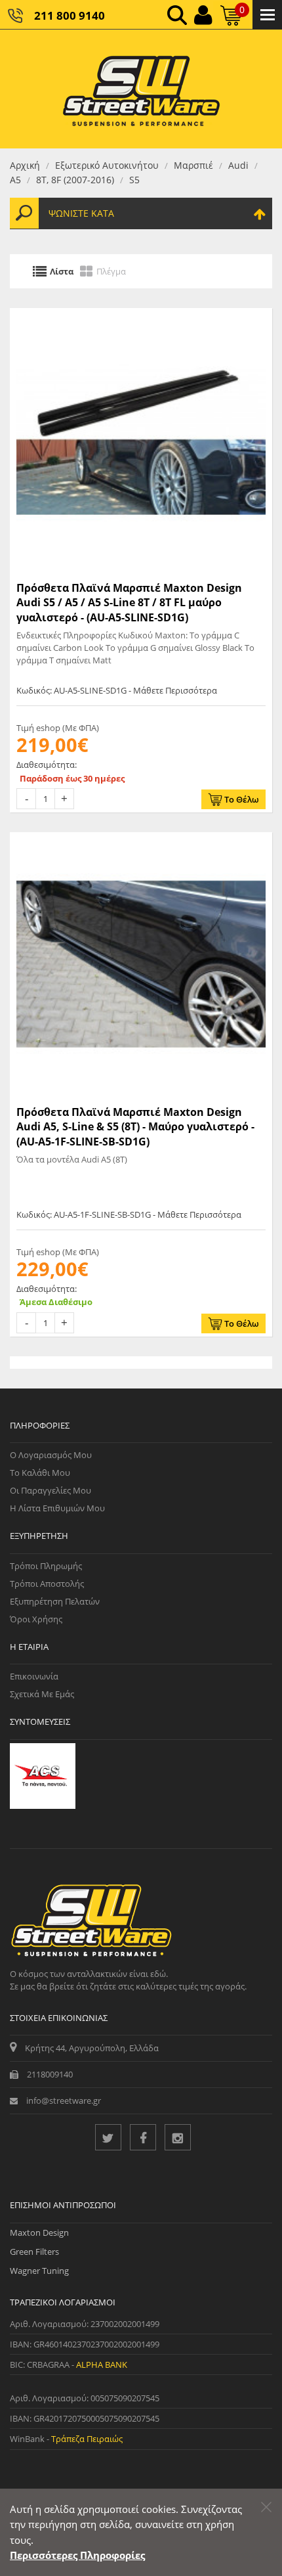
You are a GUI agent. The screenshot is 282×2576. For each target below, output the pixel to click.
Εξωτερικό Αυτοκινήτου (107, 165)
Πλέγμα (111, 271)
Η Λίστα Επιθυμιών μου (57, 1508)
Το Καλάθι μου (40, 1473)
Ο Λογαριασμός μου (51, 1455)
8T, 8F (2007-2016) (75, 180)
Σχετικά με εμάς (42, 1694)
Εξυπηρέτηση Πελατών (55, 1601)
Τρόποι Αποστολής (47, 1584)
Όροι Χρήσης (36, 1619)
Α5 (15, 180)
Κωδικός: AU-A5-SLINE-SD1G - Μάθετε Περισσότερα (117, 690)
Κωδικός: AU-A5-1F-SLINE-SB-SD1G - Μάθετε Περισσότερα (129, 1214)
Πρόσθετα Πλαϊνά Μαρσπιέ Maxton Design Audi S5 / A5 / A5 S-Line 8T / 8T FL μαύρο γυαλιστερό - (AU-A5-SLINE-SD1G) (129, 603)
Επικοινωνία (34, 1676)
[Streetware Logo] (141, 89)
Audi (238, 165)
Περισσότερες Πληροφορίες (77, 2555)
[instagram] (178, 2137)
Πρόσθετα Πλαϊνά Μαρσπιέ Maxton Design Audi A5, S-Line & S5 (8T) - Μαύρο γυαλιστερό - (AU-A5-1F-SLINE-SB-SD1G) (135, 1127)
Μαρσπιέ (193, 165)
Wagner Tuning (39, 2271)
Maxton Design (39, 2232)
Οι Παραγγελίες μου (50, 1490)
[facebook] (143, 2137)
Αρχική (25, 165)
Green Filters (34, 2252)
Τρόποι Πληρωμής (46, 1566)
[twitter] (108, 2137)
